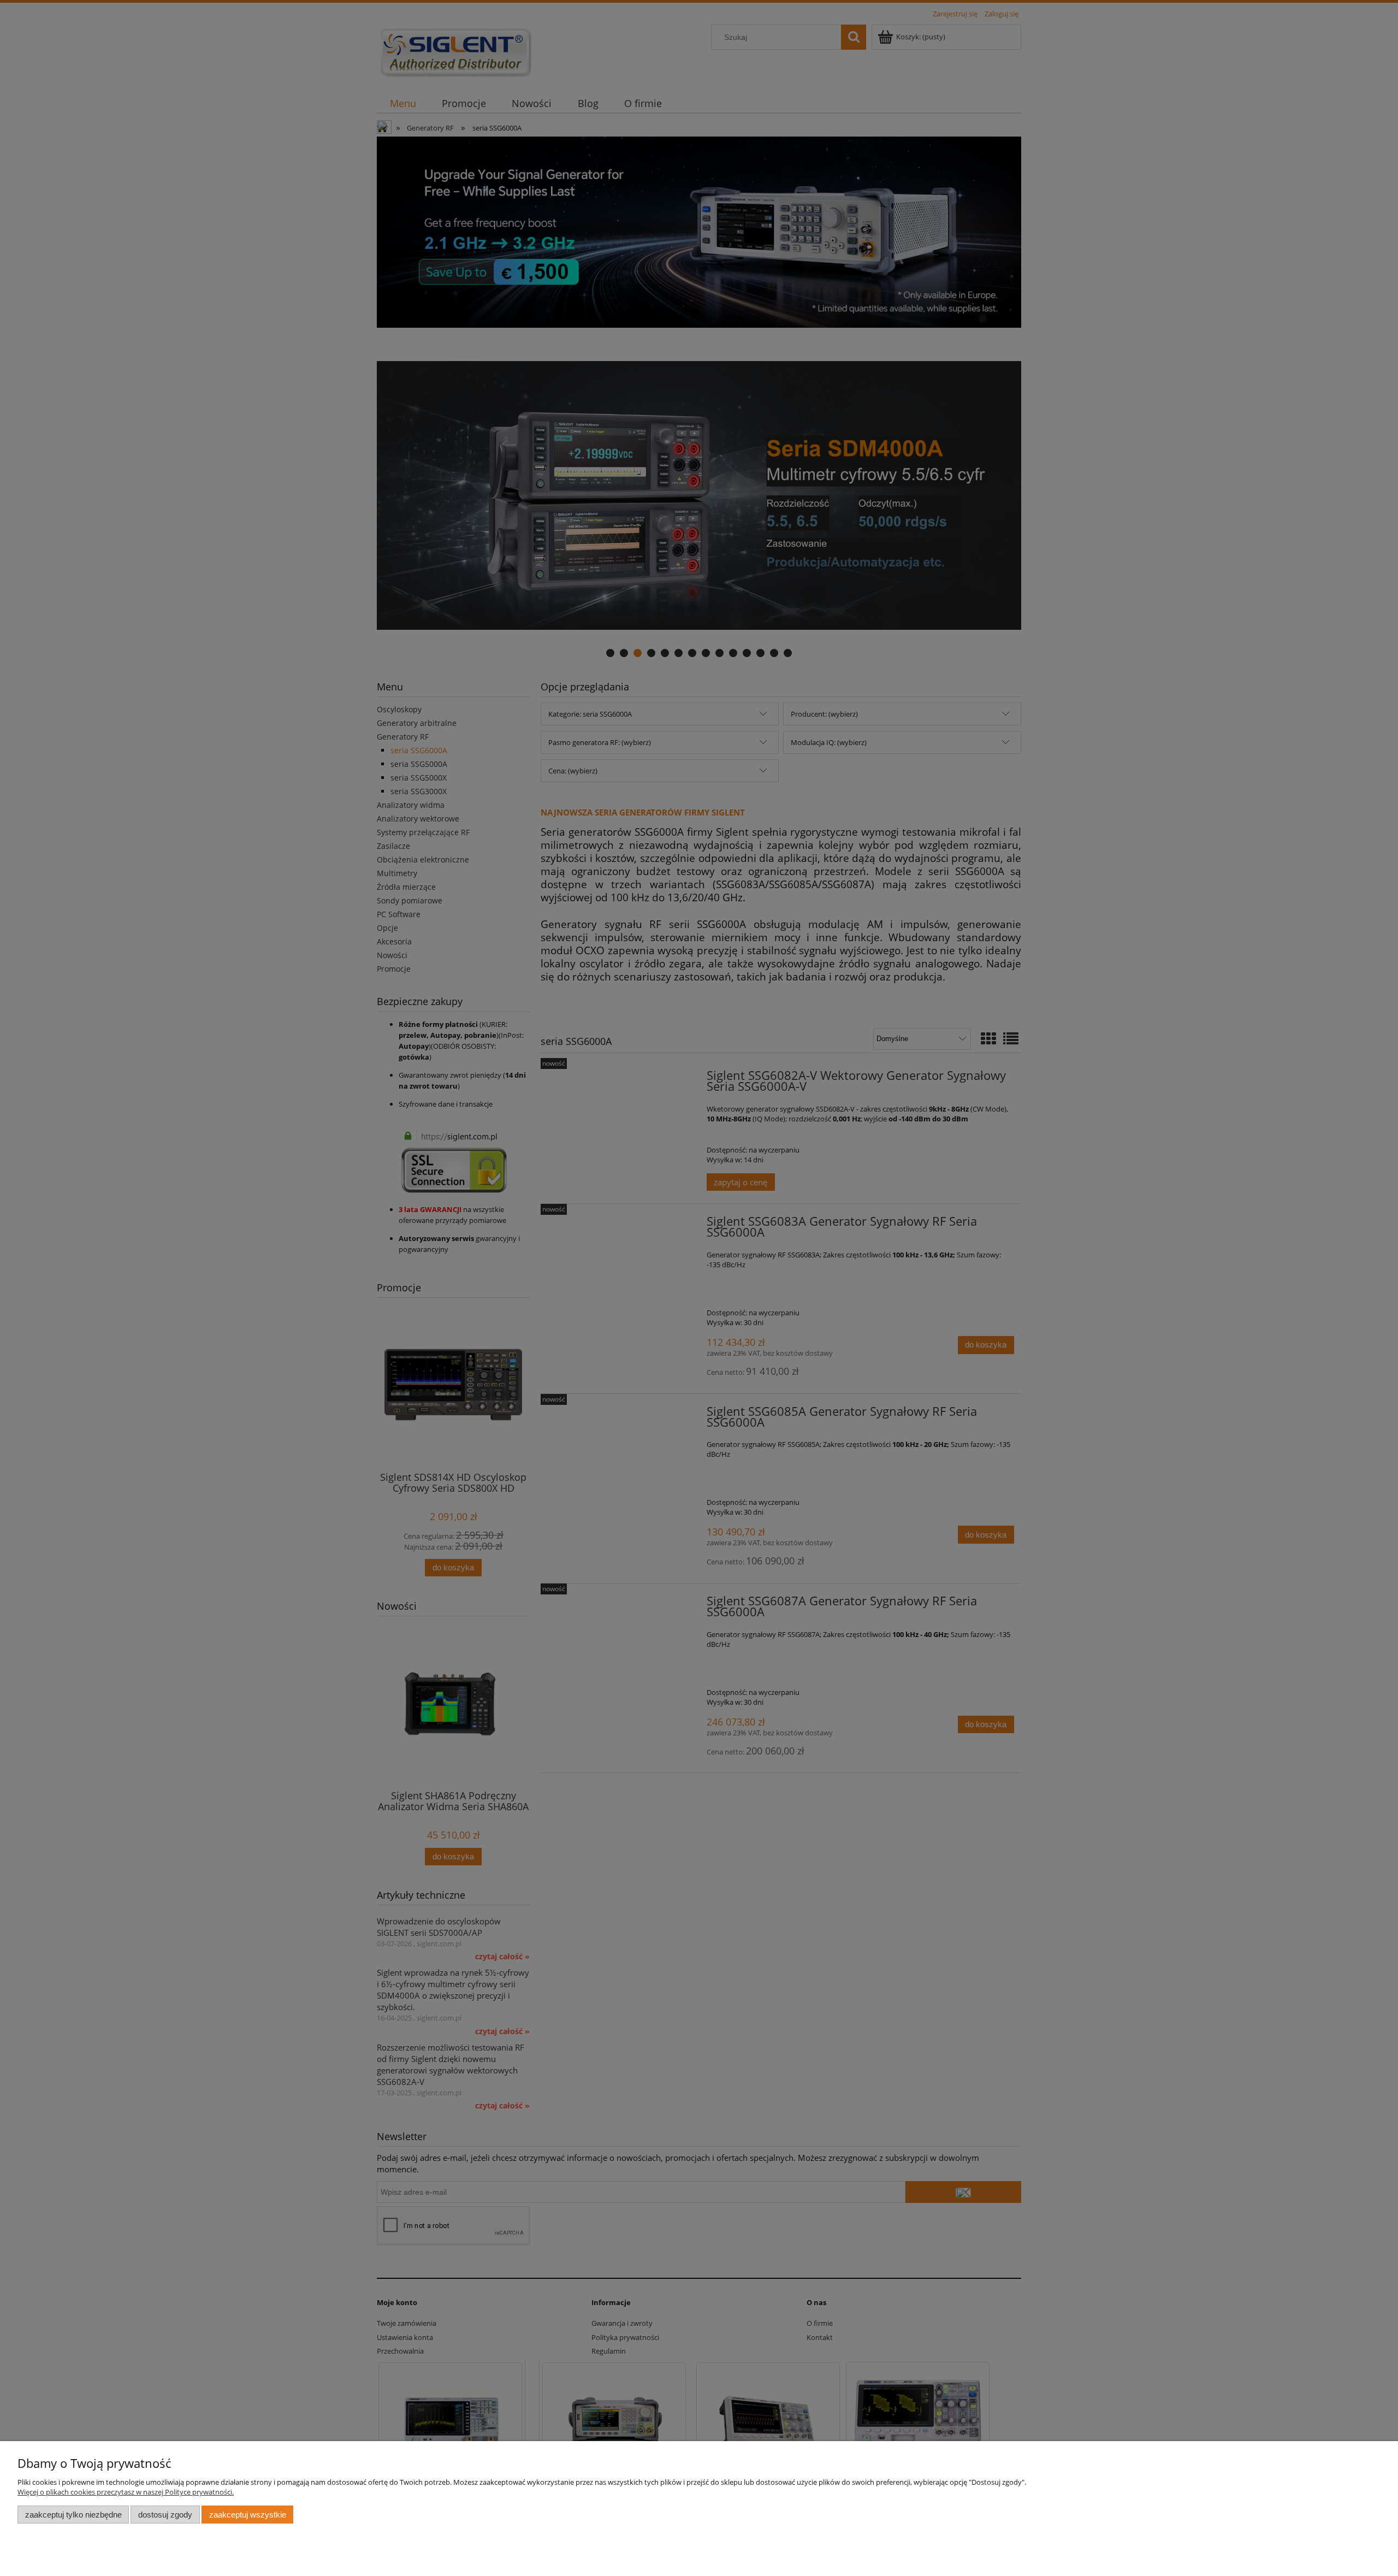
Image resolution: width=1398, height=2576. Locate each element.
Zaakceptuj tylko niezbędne (73, 2515)
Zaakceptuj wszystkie (248, 2515)
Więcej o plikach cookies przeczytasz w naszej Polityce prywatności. (126, 2492)
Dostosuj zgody (165, 2515)
